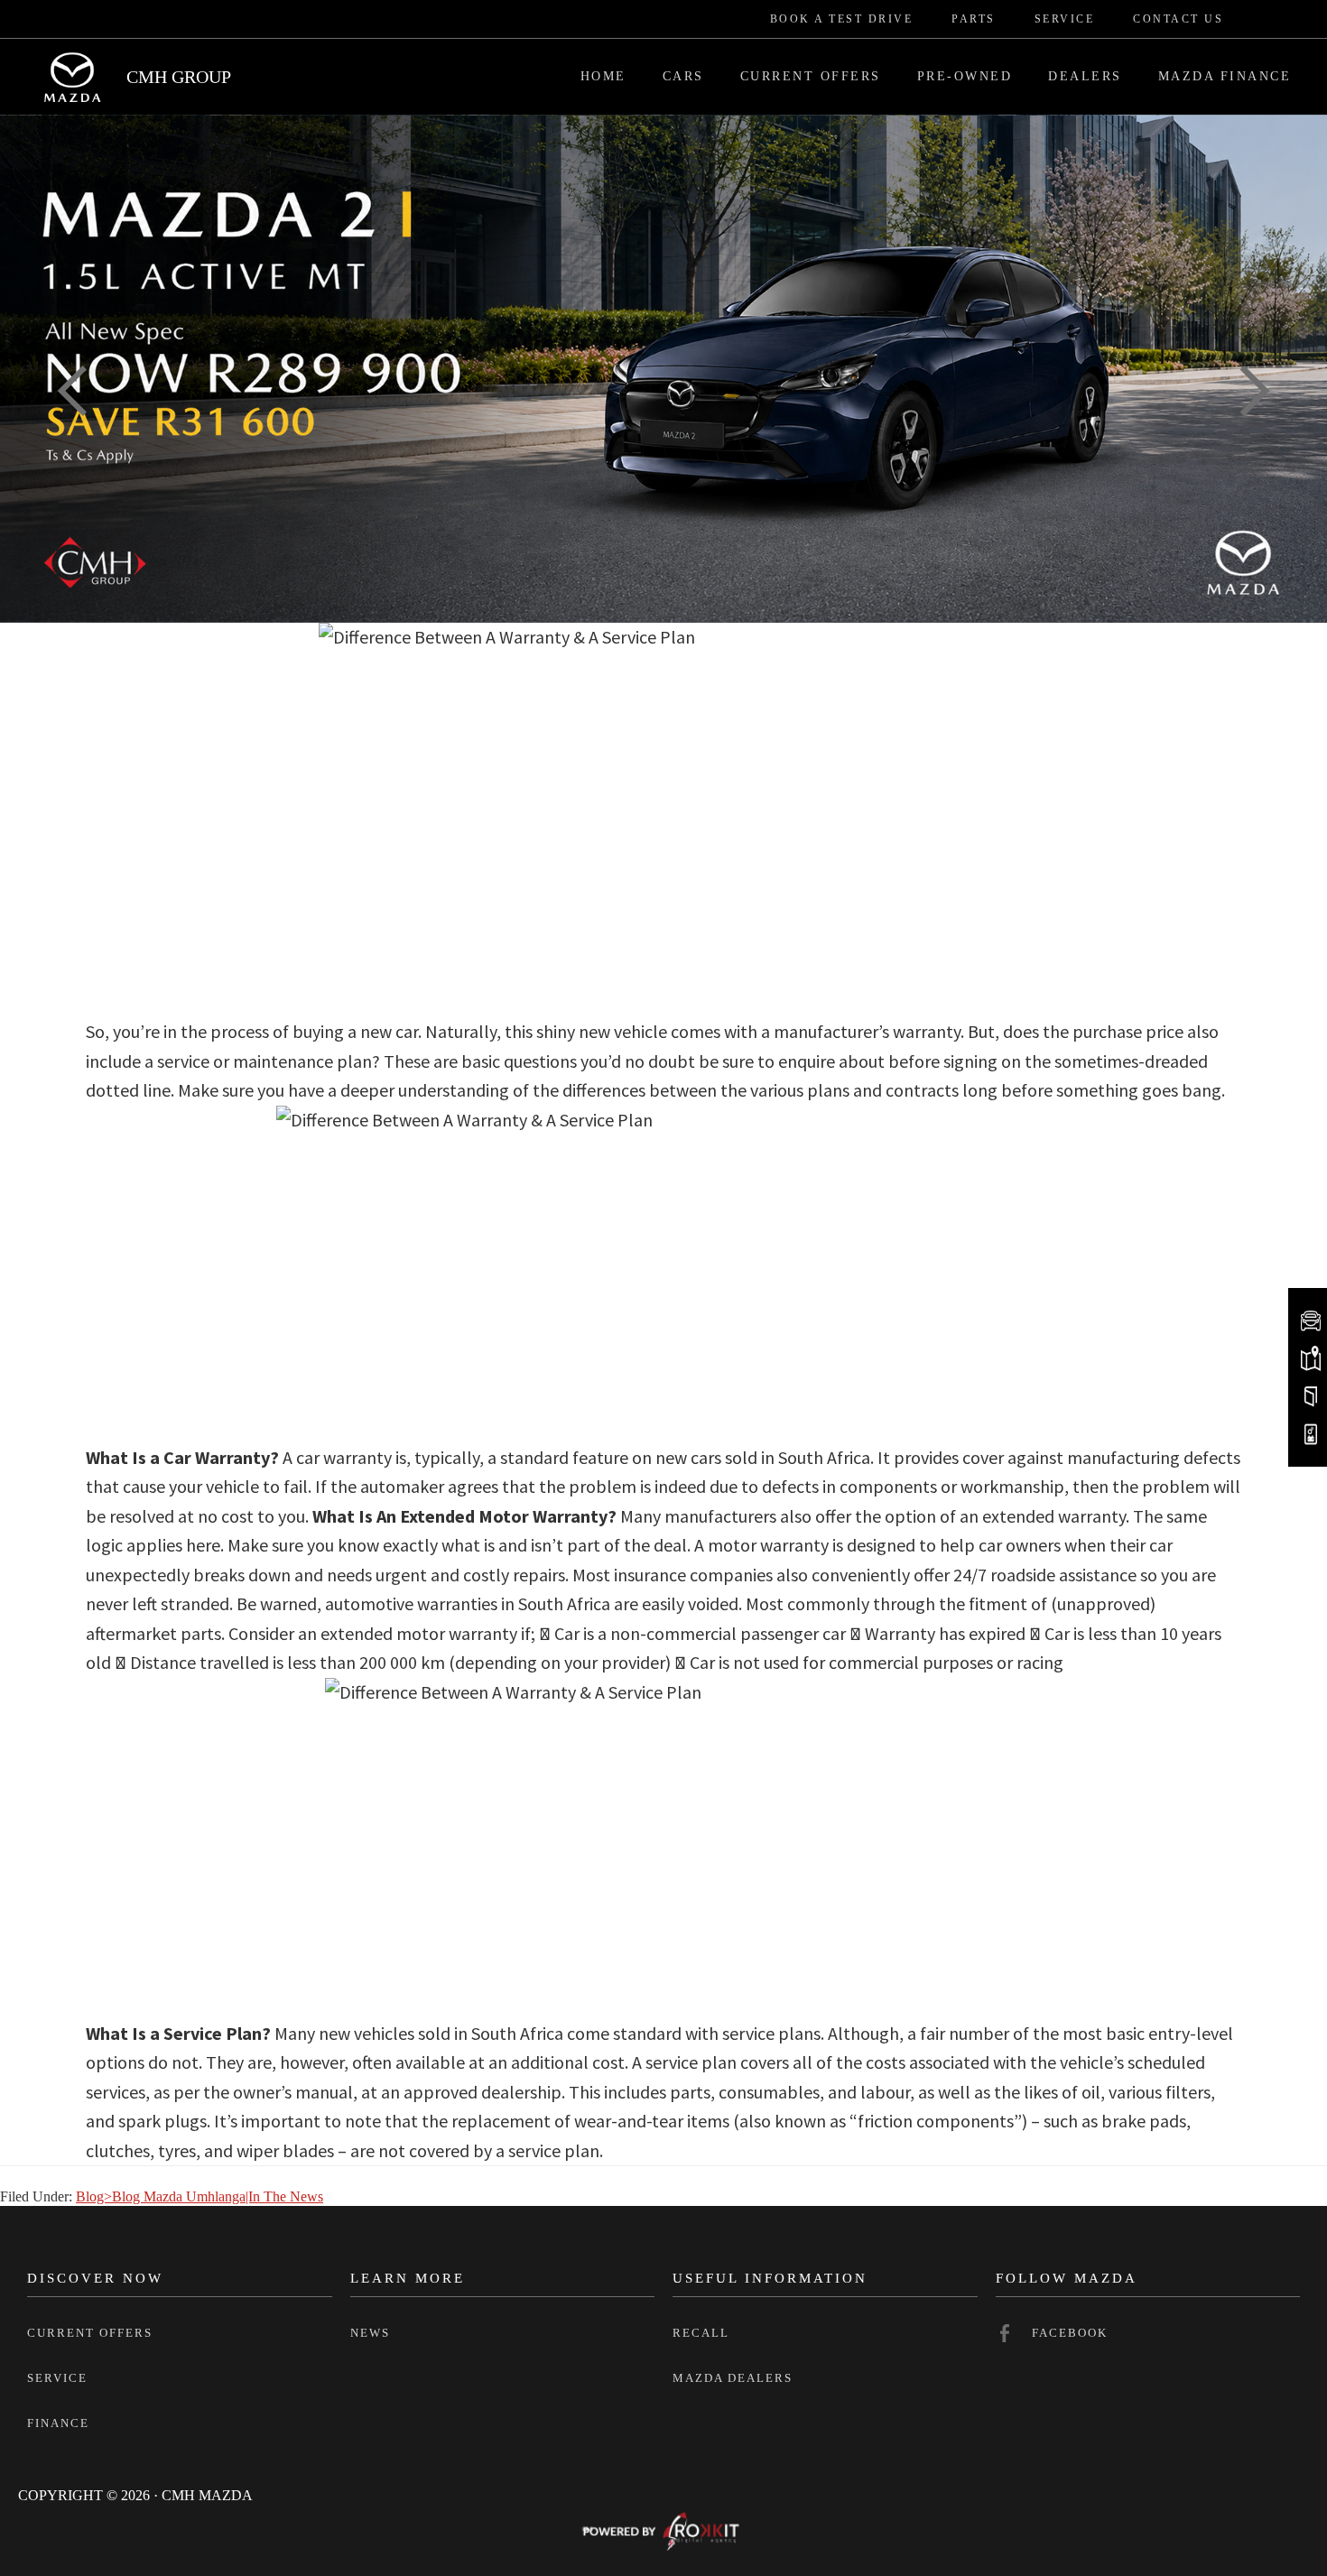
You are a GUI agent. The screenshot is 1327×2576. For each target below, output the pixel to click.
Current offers (90, 2333)
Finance (58, 2423)
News (370, 2333)
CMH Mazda (72, 77)
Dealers (1085, 76)
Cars (683, 76)
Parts (974, 19)
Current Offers (811, 76)
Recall (701, 2333)
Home (603, 76)
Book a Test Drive (842, 19)
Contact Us (1178, 19)
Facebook (1070, 2333)
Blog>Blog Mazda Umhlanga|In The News (200, 2196)
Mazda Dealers (733, 2378)
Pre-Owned (965, 76)
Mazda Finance (1225, 76)
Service (1065, 19)
